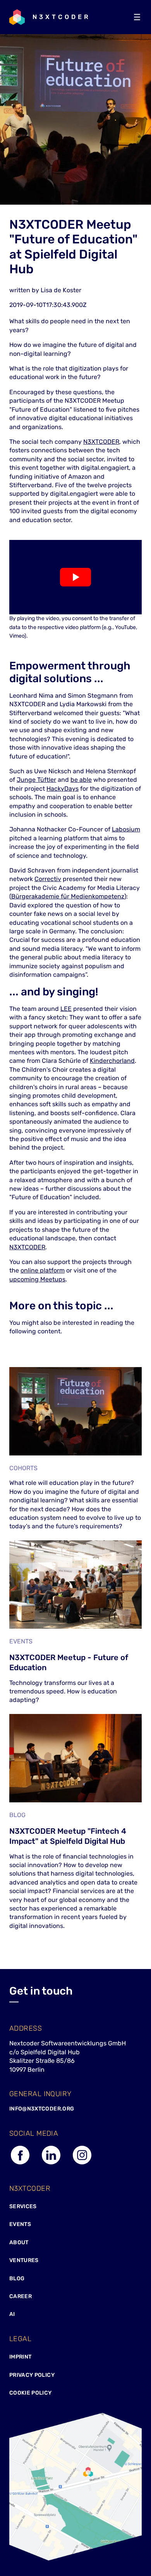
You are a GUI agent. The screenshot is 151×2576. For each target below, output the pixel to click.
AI (12, 2314)
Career (21, 2296)
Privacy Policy (32, 2375)
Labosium (126, 829)
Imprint (20, 2357)
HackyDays (63, 789)
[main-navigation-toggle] (137, 17)
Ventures (24, 2260)
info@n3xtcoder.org (42, 2109)
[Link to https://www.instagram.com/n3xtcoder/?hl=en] (82, 2164)
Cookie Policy (31, 2393)
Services (23, 2206)
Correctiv (48, 879)
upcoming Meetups (37, 1279)
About (19, 2242)
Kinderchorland (112, 1061)
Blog (17, 2279)
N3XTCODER (101, 442)
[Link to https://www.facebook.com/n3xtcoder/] (20, 2164)
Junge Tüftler (36, 780)
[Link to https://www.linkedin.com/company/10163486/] (51, 2164)
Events (20, 2224)
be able (81, 780)
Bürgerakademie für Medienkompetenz (68, 896)
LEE (66, 1009)
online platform (43, 1270)
